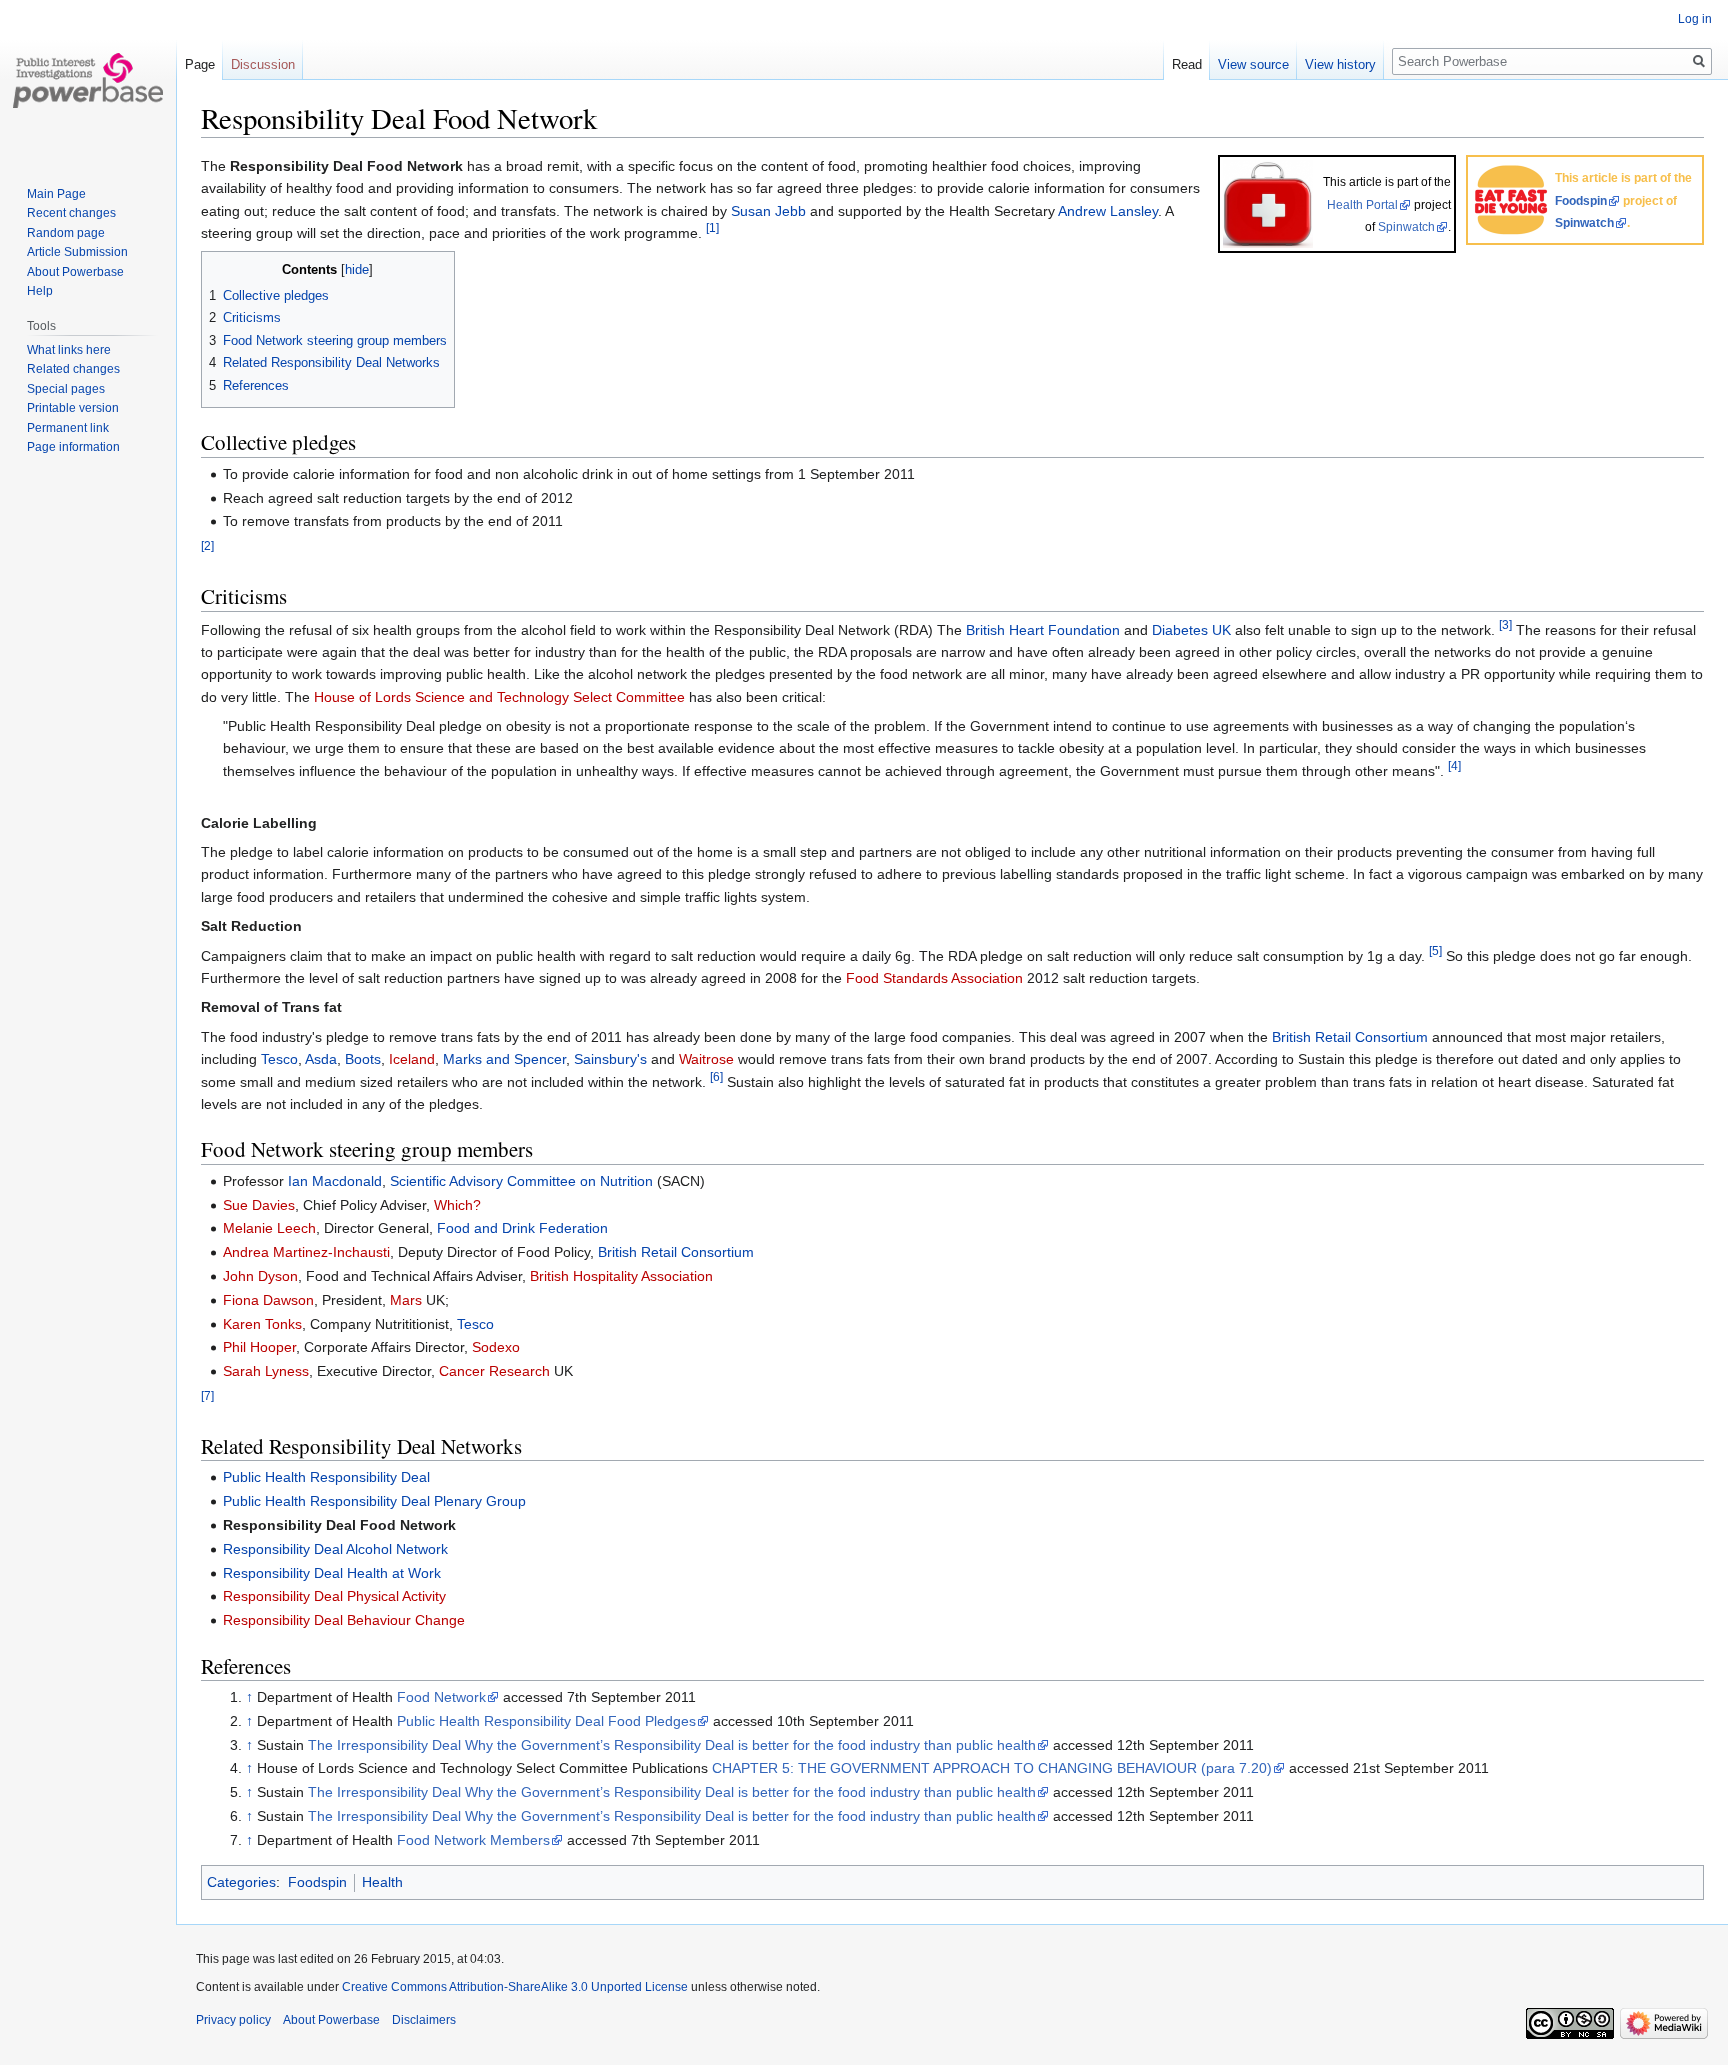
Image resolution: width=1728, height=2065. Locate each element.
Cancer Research (494, 1371)
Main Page (56, 194)
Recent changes (71, 213)
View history (1340, 64)
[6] (716, 1076)
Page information (73, 447)
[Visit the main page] (88, 80)
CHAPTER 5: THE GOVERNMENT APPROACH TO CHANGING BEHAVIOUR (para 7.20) (992, 1768)
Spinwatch (1584, 223)
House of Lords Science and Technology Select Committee (499, 697)
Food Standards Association (934, 978)
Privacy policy (233, 2020)
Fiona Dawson (268, 1300)
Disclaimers (424, 2020)
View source (1253, 64)
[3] (1505, 624)
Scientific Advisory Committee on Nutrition (521, 1181)
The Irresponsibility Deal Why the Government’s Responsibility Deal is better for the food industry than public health (672, 1745)
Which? (457, 1205)
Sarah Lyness (266, 1371)
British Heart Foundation (1043, 630)
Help (40, 291)
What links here (69, 350)
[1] (712, 227)
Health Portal (1362, 205)
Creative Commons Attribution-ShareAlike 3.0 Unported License (515, 1987)
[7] (207, 1395)
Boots (363, 1059)
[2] (207, 545)
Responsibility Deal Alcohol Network (335, 1549)
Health (382, 1882)
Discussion (263, 64)
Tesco (279, 1059)
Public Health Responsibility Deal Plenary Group (374, 1501)
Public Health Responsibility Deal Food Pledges (546, 1721)
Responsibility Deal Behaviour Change (344, 1620)
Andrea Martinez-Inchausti (306, 1252)
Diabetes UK (1191, 630)
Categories (241, 1882)
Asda (321, 1059)
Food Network (441, 1697)
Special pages (66, 389)
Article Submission (77, 252)
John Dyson (260, 1276)
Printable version (73, 408)
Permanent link (68, 428)
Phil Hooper (259, 1347)
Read (1187, 64)
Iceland (412, 1059)
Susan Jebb (768, 211)
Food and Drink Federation (522, 1228)
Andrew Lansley (1108, 211)
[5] (1435, 950)
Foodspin (1581, 201)
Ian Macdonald (335, 1181)
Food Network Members (473, 1840)
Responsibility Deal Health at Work (332, 1573)
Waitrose (706, 1059)
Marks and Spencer (504, 1059)
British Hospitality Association (621, 1276)
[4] (1454, 765)
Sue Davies (259, 1205)
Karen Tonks (262, 1324)
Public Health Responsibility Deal (326, 1477)
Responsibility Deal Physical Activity (334, 1596)
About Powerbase (75, 272)
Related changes (73, 369)
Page (200, 64)
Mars (406, 1300)
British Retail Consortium (1350, 1037)
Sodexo (496, 1347)
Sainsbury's (610, 1059)
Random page (66, 233)
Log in (1695, 19)
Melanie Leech (269, 1228)
